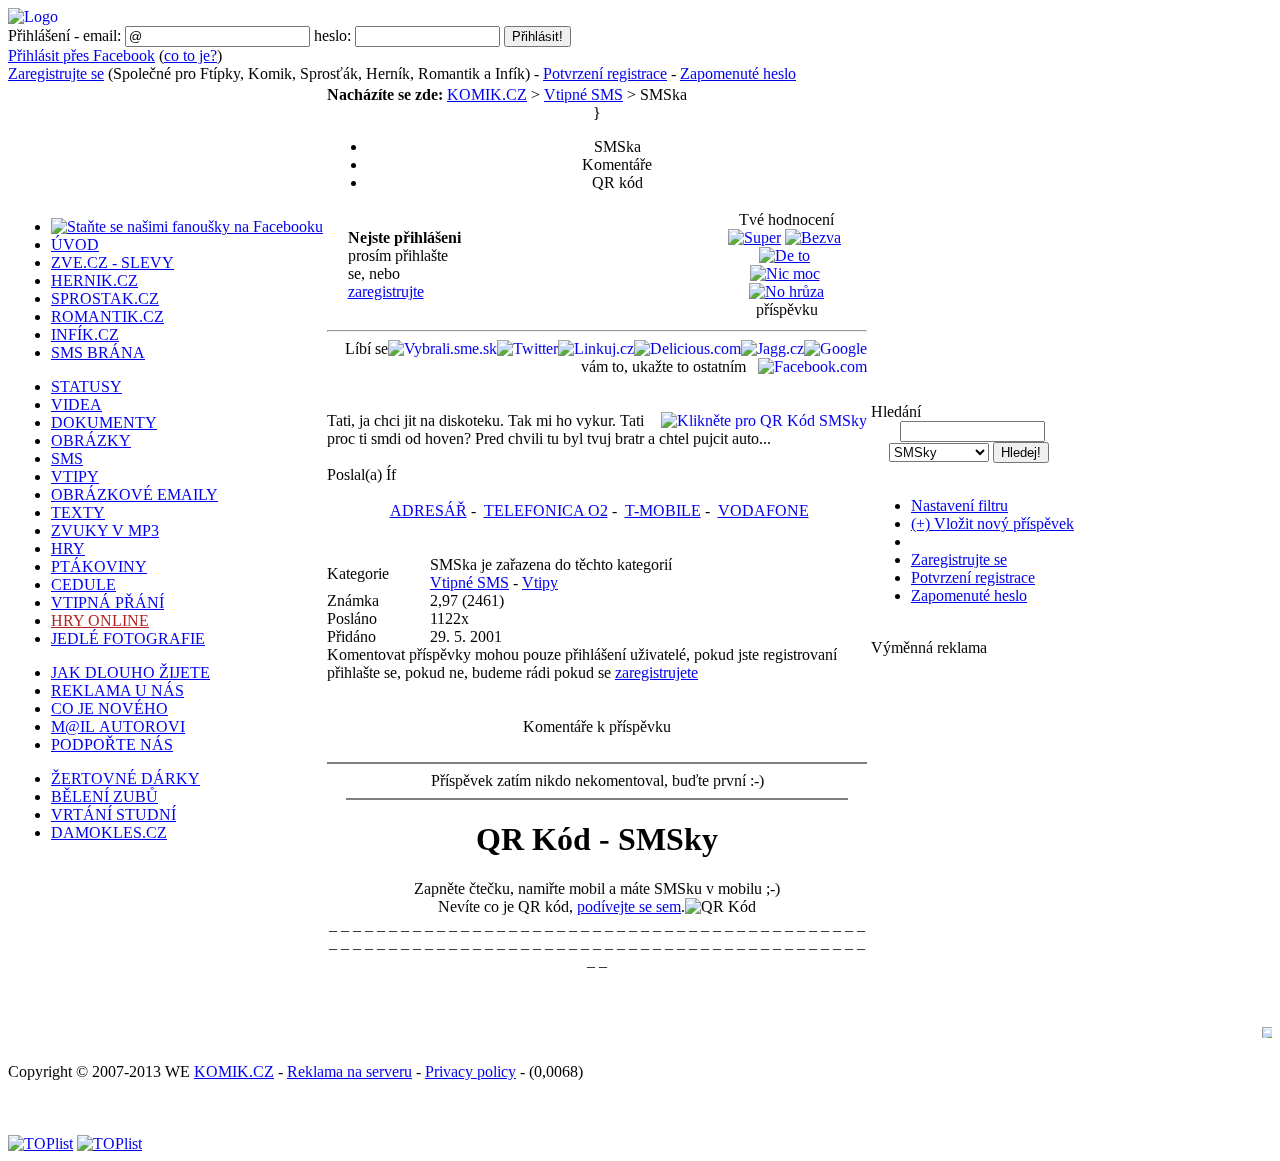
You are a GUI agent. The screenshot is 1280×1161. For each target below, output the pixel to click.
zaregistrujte (386, 291)
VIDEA (76, 404)
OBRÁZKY (91, 440)
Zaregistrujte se (56, 73)
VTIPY (75, 476)
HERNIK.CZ (94, 280)
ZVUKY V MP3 (105, 530)
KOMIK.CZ (487, 94)
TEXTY (78, 512)
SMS (67, 458)
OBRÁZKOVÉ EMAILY (134, 494)
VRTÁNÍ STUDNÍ (113, 814)
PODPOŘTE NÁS (112, 744)
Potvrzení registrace (605, 73)
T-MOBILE (663, 510)
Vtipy (540, 582)
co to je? (190, 55)
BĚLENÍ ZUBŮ (104, 796)
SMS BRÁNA (98, 352)
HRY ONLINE (100, 620)
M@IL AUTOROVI (118, 726)
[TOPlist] (40, 1143)
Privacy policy (470, 1071)
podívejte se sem (629, 906)
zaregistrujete (656, 672)
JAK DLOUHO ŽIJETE (130, 672)
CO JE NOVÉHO (109, 708)
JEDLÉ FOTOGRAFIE (128, 638)
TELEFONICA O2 (546, 510)
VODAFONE (763, 510)
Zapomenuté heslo (738, 73)
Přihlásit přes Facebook (81, 55)
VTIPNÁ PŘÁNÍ (107, 602)
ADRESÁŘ (428, 510)
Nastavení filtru (959, 505)
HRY (68, 548)
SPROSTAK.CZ (105, 298)
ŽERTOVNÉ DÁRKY (125, 778)
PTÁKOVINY (99, 566)
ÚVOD (75, 244)
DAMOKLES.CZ (109, 832)
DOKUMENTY (104, 422)
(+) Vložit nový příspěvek (992, 523)
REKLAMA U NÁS (117, 690)
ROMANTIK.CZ (107, 316)
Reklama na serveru (349, 1071)
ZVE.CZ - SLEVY (112, 262)
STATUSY (86, 386)
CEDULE (83, 584)
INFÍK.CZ (85, 334)
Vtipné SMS (583, 94)
